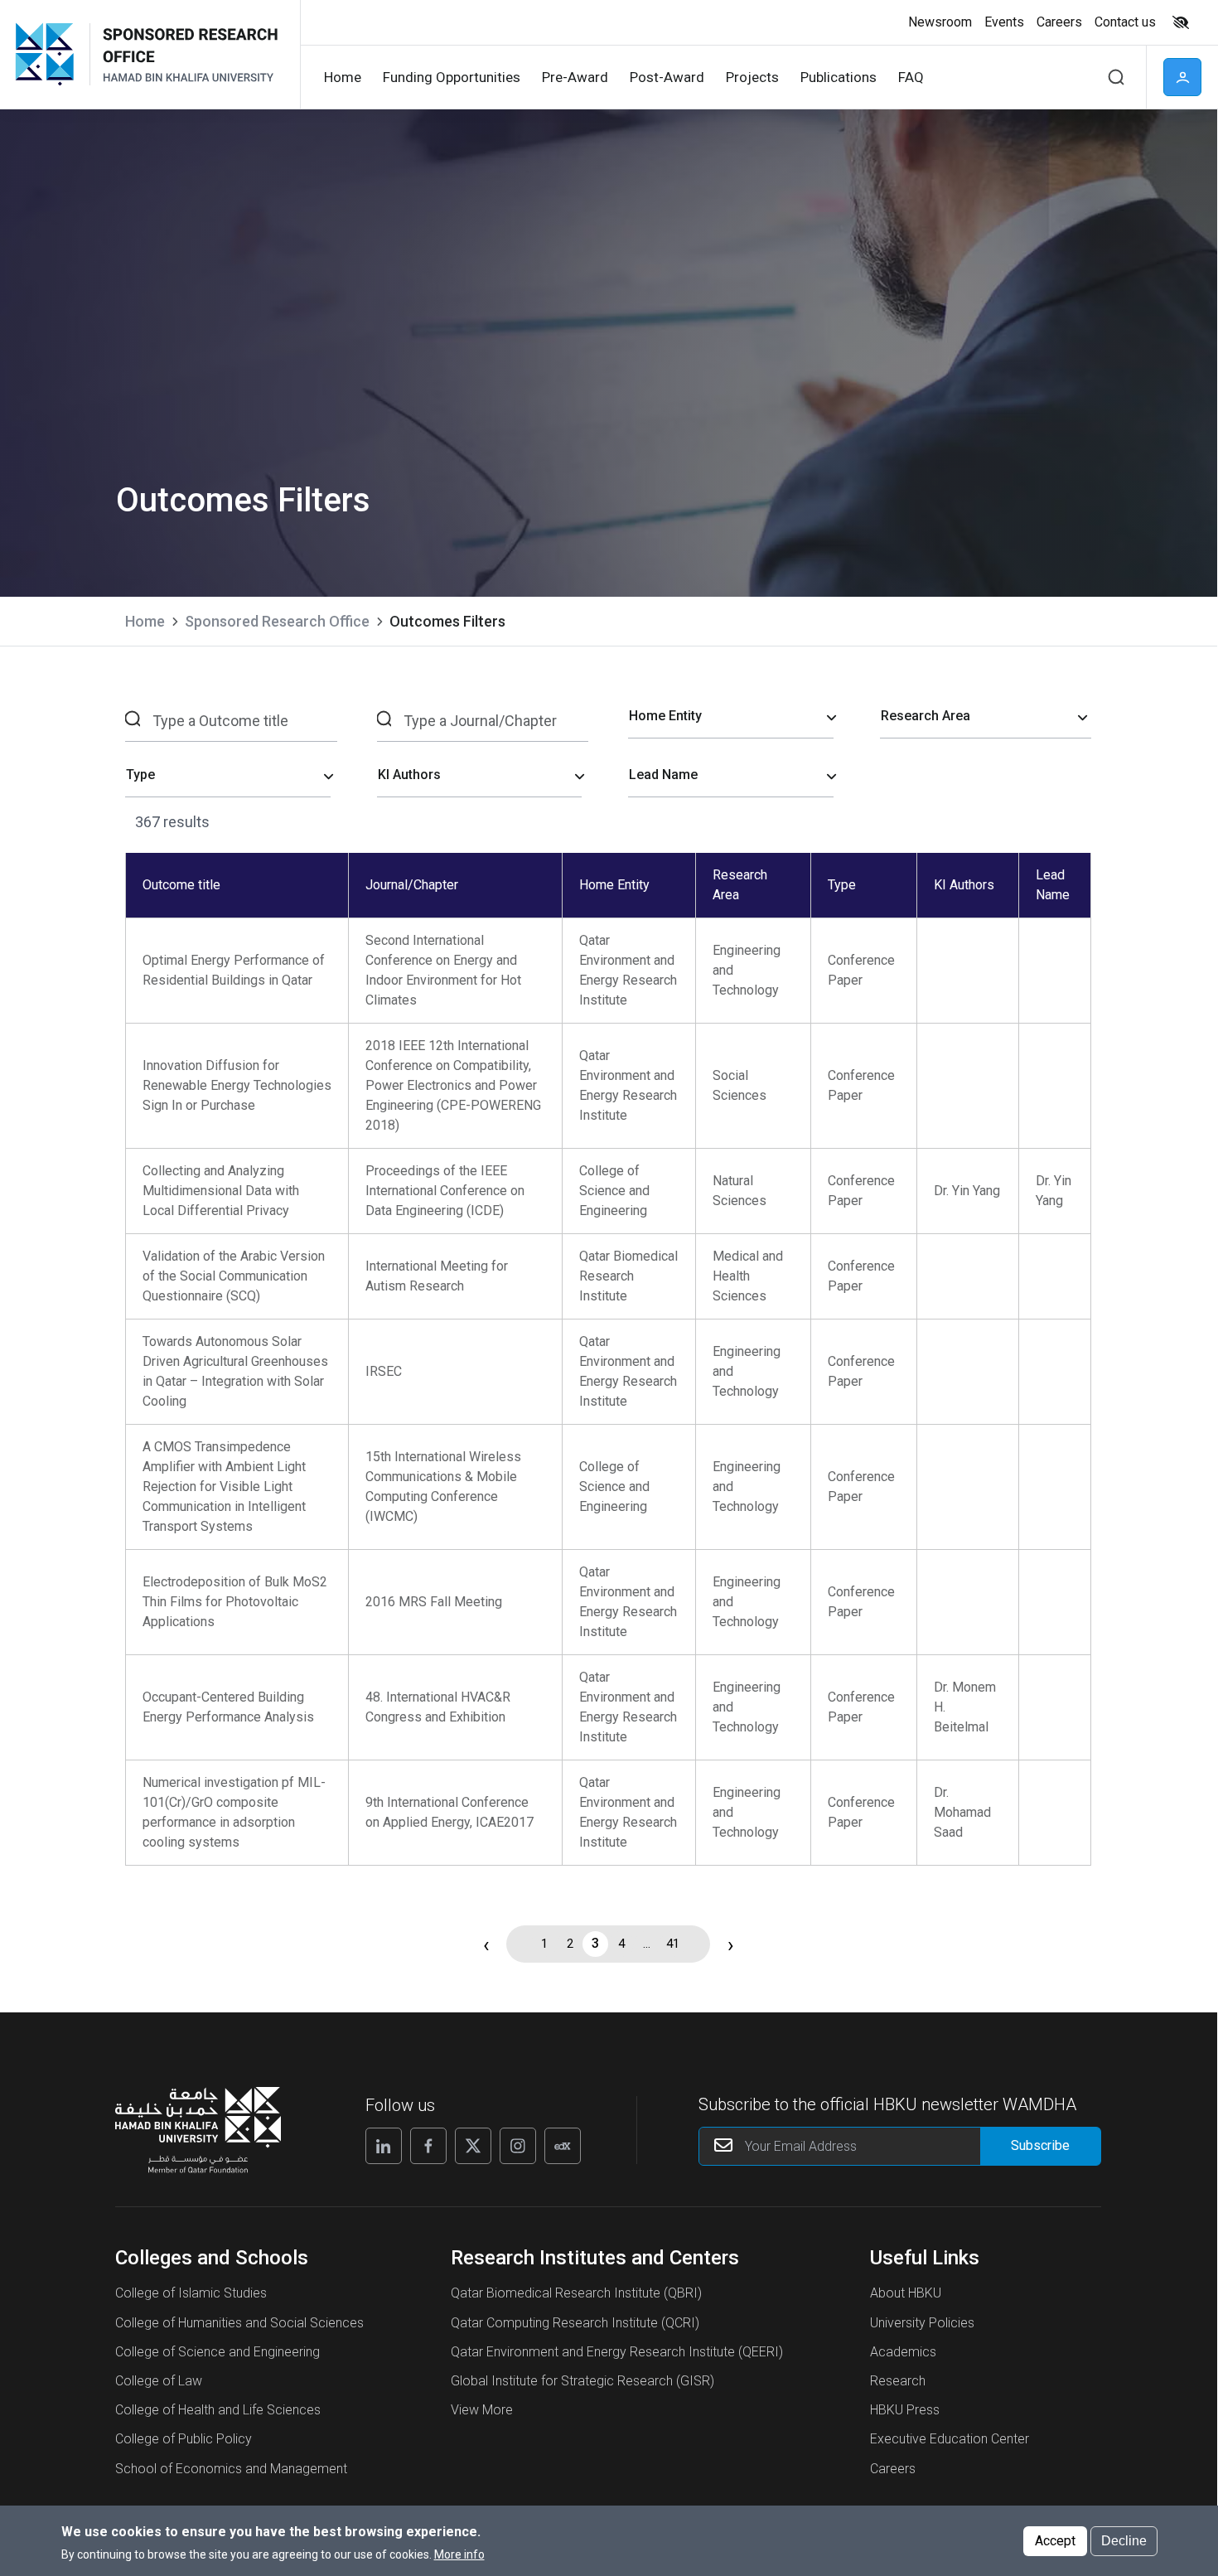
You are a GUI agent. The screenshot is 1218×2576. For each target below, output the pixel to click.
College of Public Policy (184, 2439)
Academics (903, 2352)
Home (145, 621)
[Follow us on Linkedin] (384, 2146)
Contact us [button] (1125, 22)
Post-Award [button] (667, 77)
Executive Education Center (950, 2439)
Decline (1124, 2540)
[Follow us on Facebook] (428, 2146)
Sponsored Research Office (277, 621)
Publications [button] (839, 77)
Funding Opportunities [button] (452, 77)
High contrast (1181, 22)
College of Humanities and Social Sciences (239, 2323)
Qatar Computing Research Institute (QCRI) (575, 2323)
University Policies (922, 2323)
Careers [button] (1059, 22)
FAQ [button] (911, 77)
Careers (893, 2469)
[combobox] (731, 717)
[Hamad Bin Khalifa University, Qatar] (51, 54)
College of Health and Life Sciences (218, 2410)
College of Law (159, 2381)
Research (898, 2381)
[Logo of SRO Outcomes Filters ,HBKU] (188, 54)
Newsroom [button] (940, 22)
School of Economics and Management (231, 2469)
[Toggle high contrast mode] (1179, 22)
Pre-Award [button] (575, 77)
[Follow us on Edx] (563, 2146)
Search (1116, 77)
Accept (1055, 2540)
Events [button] (1004, 22)
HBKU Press (905, 2410)
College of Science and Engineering (217, 2352)
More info (459, 2554)
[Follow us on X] (473, 2146)
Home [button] (343, 77)
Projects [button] (752, 77)
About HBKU (906, 2293)
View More (482, 2410)
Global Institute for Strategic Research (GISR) (582, 2381)
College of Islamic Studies (191, 2293)
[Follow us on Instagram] (518, 2146)
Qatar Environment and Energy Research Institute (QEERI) (617, 2352)
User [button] (1182, 77)
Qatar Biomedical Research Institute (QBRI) (576, 2293)
